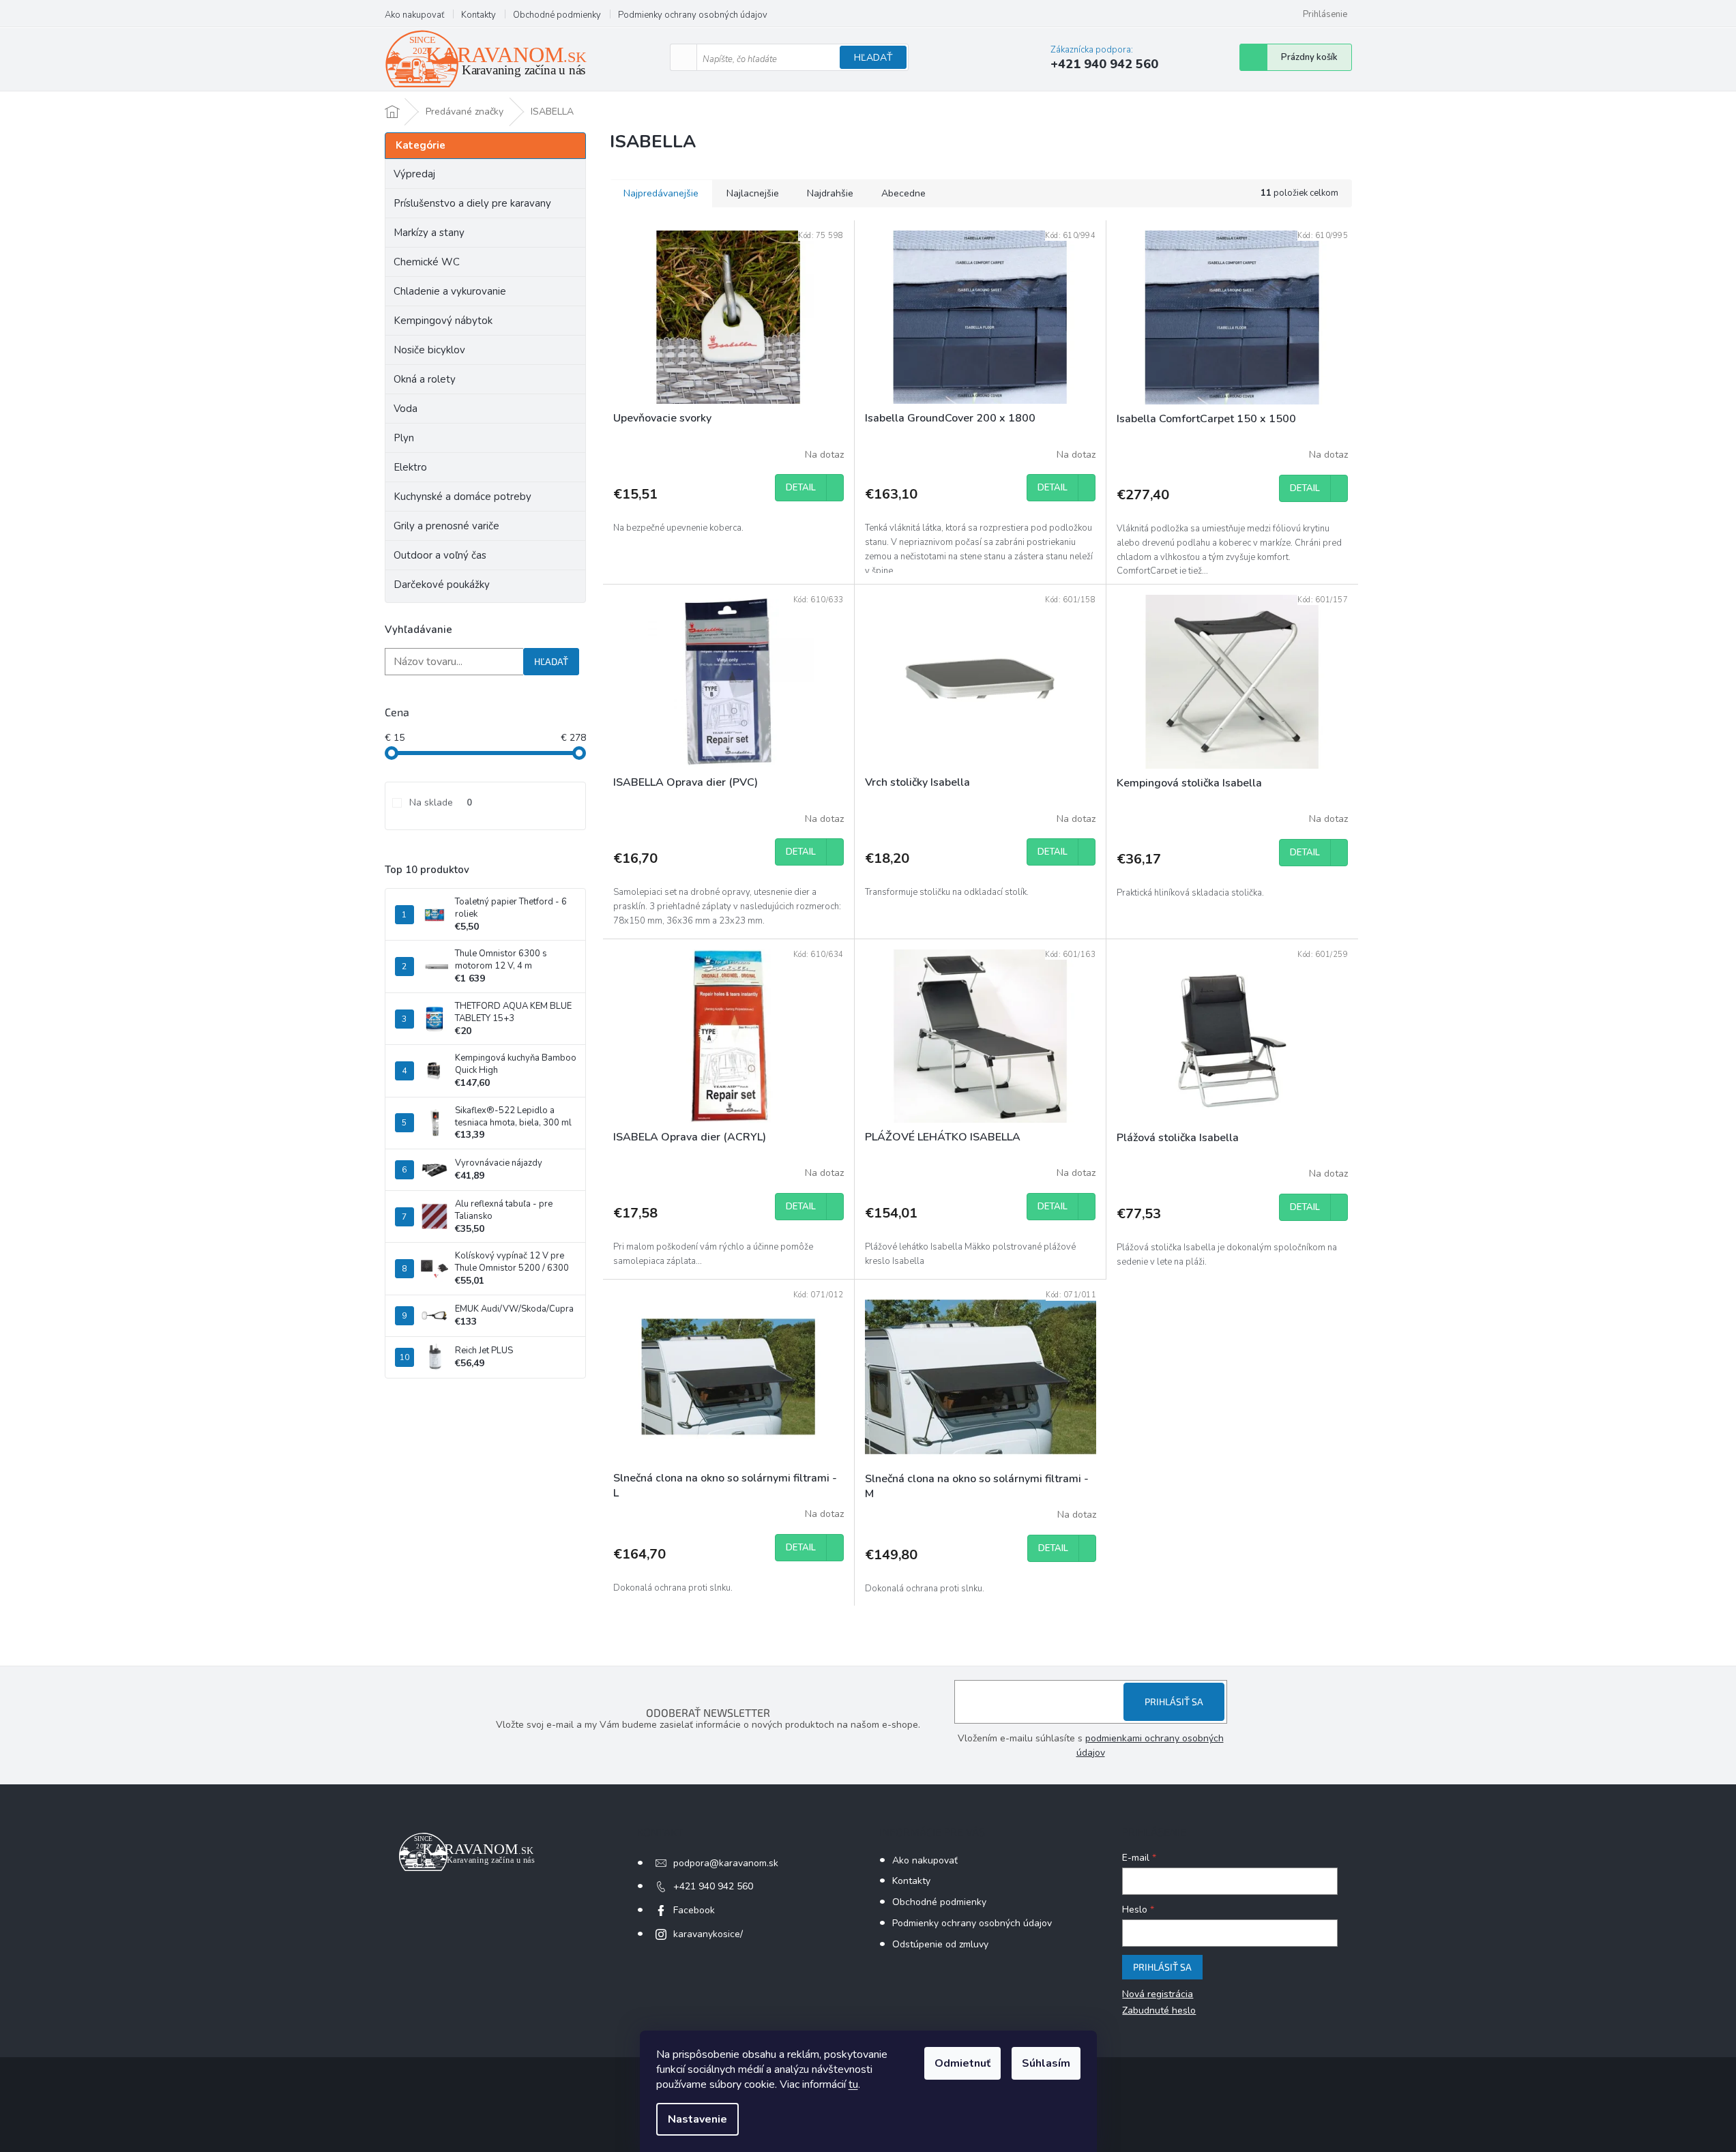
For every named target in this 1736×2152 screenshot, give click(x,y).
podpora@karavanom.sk (726, 1863)
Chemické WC (427, 262)
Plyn (404, 438)
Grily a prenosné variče (446, 526)
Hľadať (873, 58)
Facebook (694, 1910)
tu (853, 2084)
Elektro (410, 467)
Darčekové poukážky (442, 585)
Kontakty (479, 15)
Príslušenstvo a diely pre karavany (472, 203)
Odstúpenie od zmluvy (940, 1944)
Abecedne (903, 193)
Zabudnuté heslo (1159, 2010)
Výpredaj (414, 174)
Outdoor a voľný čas (440, 555)
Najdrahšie (830, 193)
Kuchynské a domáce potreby (462, 497)
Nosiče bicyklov (429, 350)
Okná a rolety (425, 379)
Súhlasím (1046, 2063)
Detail (801, 488)
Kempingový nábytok (443, 321)
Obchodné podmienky (557, 15)
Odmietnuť (962, 2063)
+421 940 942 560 (713, 1886)
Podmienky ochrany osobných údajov (693, 15)
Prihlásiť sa (1174, 1701)
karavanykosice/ (708, 1934)
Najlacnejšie (753, 193)
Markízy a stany (429, 233)
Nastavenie (697, 2119)
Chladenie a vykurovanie (450, 291)
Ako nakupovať (414, 15)
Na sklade (441, 802)
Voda (406, 409)
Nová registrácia (1158, 1994)
